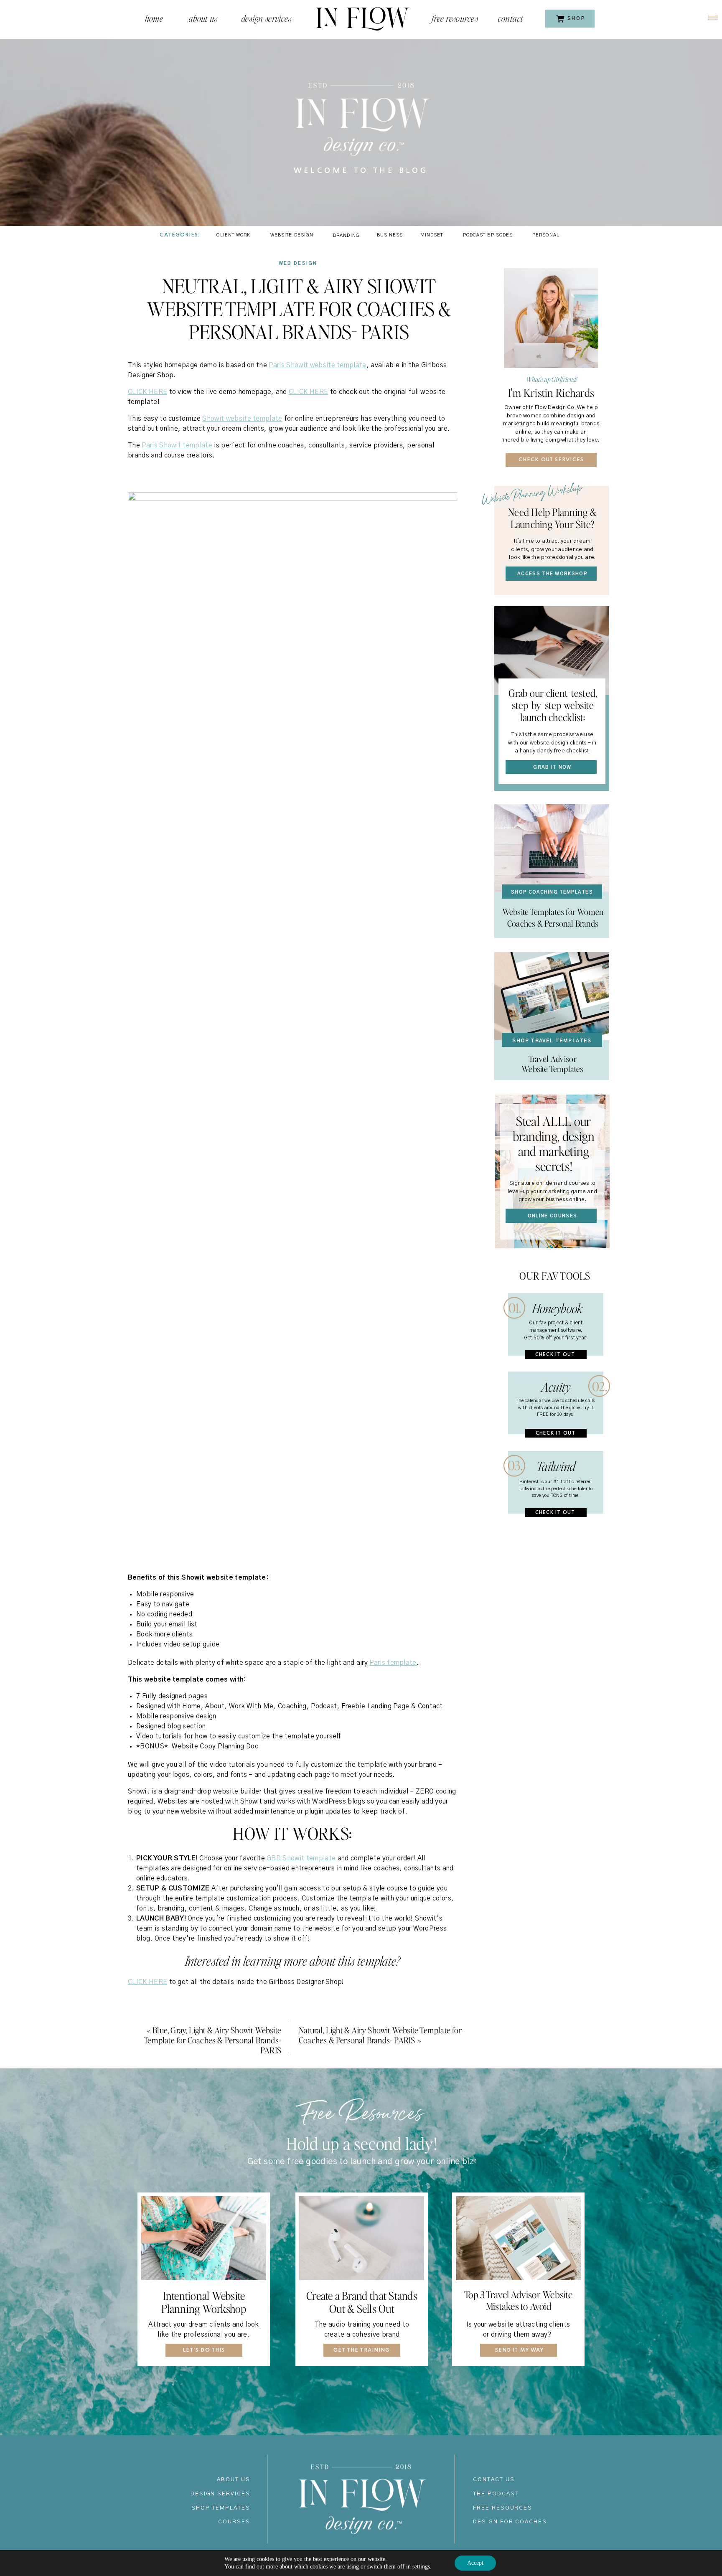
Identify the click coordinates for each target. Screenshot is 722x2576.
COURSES (234, 2522)
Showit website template (242, 419)
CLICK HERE (147, 392)
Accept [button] (475, 2563)
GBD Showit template (301, 1858)
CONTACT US (494, 2480)
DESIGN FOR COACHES (510, 2522)
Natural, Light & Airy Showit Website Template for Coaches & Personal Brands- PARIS (380, 2035)
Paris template (393, 1663)
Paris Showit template (177, 445)
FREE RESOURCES (503, 2508)
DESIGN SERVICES (220, 2494)
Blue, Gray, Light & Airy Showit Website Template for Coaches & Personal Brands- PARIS (212, 2040)
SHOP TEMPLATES (221, 2508)
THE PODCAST (496, 2494)
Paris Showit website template (317, 365)
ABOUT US (234, 2480)
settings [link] (421, 2567)
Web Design (298, 263)
